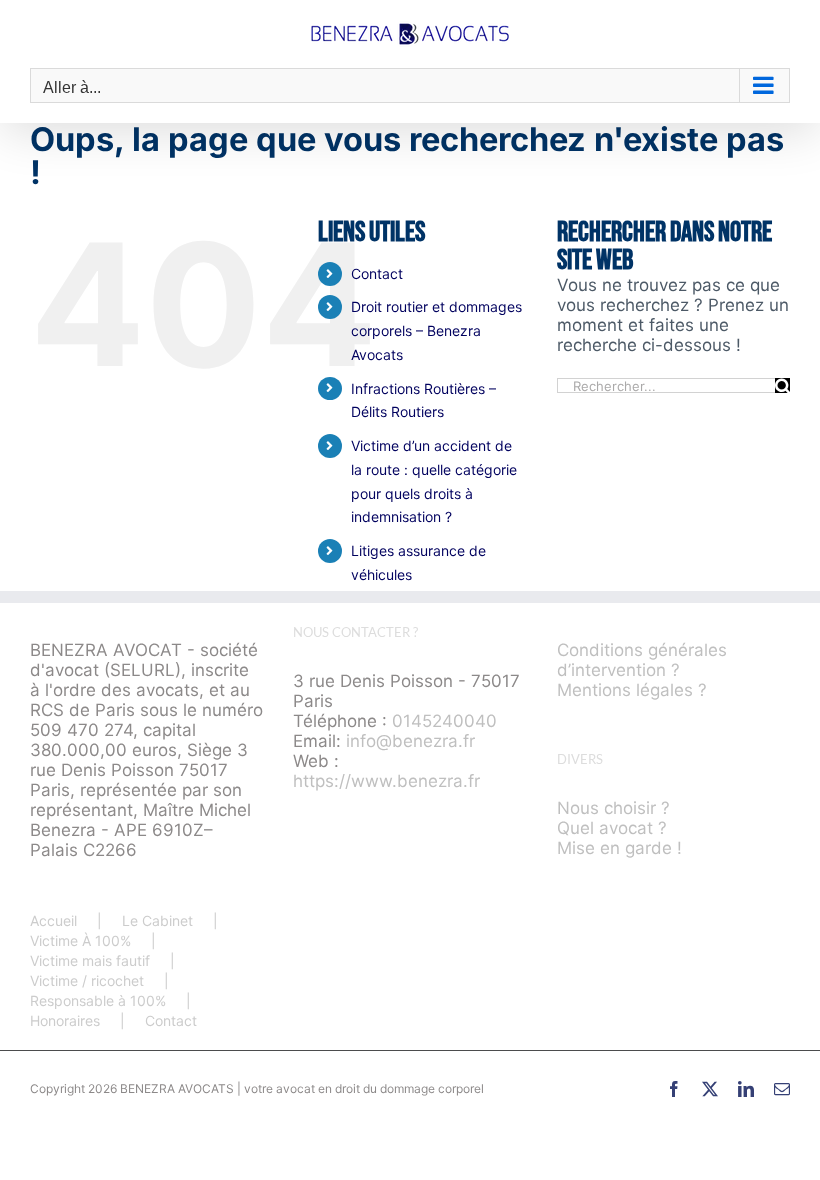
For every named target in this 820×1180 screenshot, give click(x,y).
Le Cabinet (157, 920)
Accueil (53, 920)
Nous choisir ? (613, 808)
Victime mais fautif (90, 960)
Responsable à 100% (98, 1000)
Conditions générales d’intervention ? (642, 660)
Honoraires (65, 1020)
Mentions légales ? (632, 690)
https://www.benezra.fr (386, 781)
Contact (377, 273)
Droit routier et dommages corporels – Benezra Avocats (436, 330)
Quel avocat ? (612, 828)
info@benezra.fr (410, 741)
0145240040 (444, 721)
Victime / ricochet (87, 980)
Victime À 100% (80, 940)
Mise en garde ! (619, 848)
